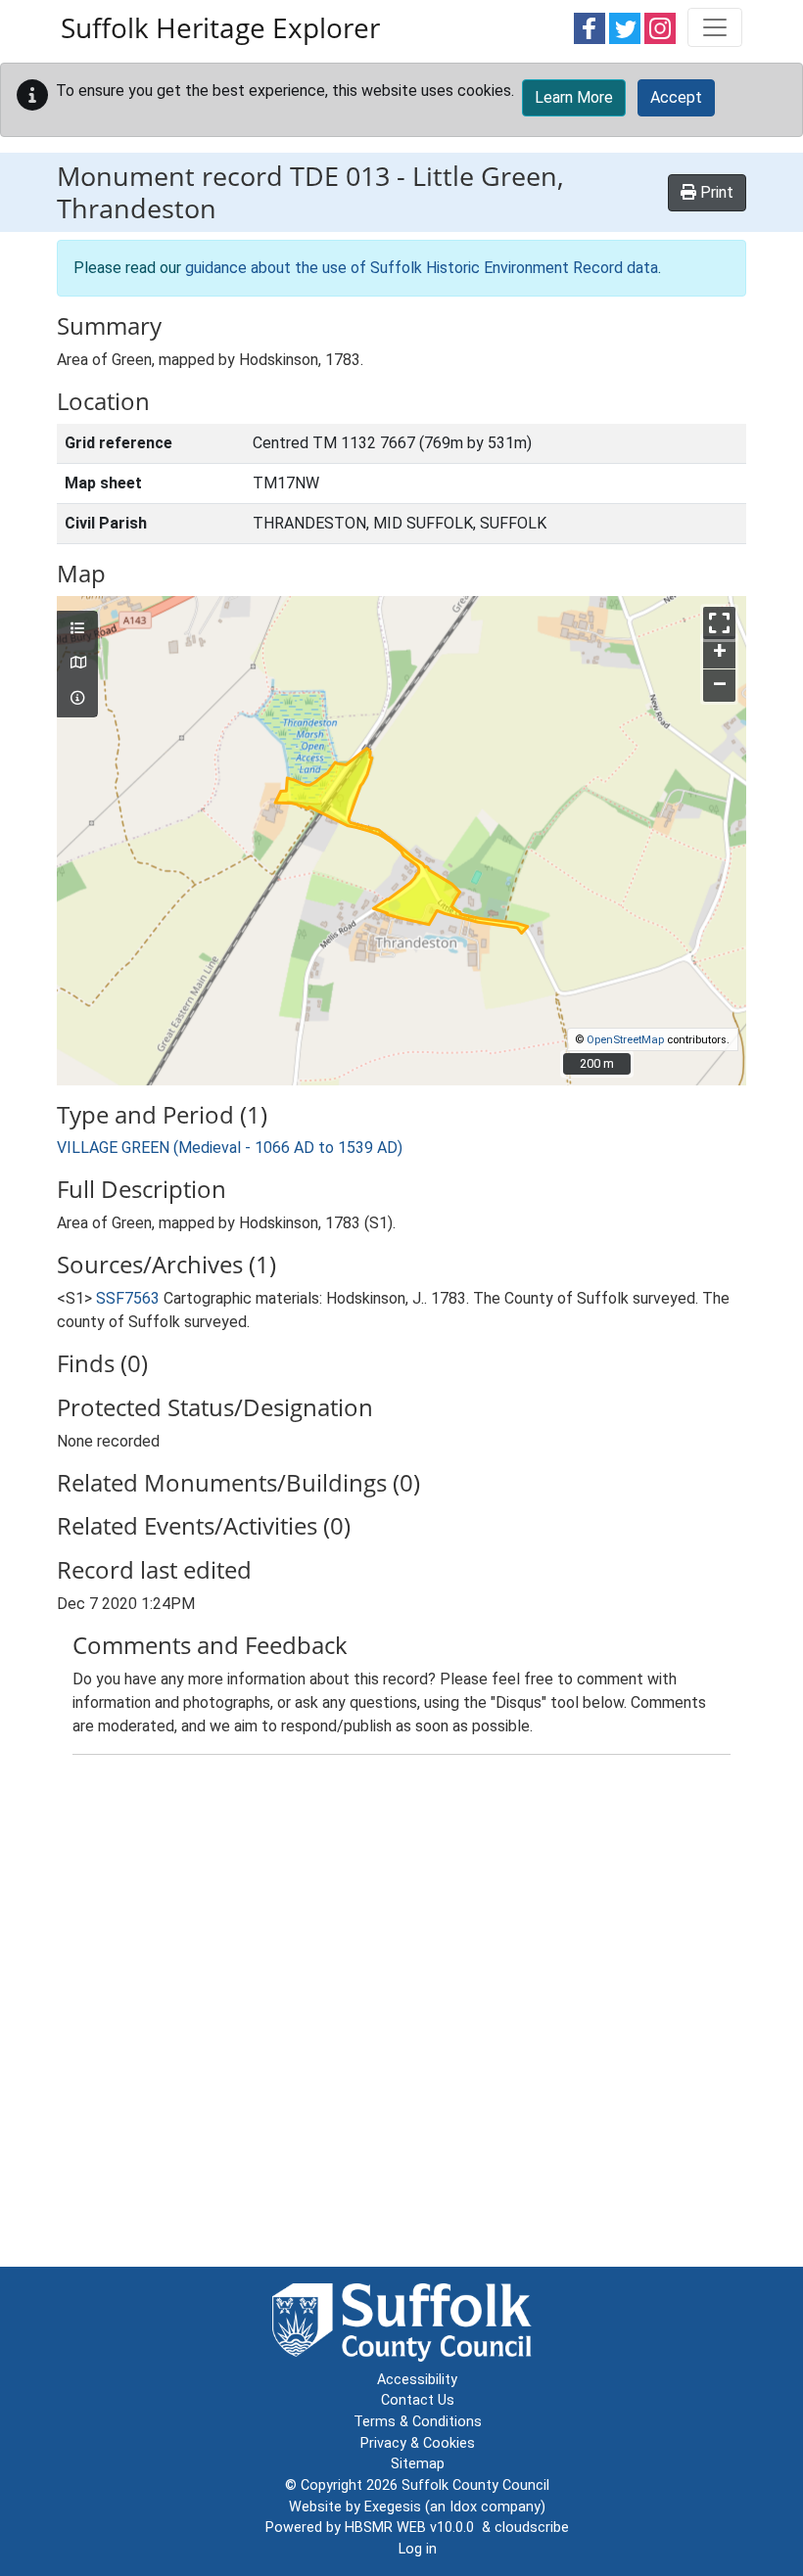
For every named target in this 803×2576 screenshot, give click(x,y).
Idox (463, 2507)
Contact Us (418, 2400)
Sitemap (418, 2464)
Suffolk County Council (475, 2485)
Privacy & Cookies (418, 2443)
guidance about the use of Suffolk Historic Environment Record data (422, 268)
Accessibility (417, 2380)
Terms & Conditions (418, 2422)
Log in (418, 2549)
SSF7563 (128, 1298)
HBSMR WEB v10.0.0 (413, 2528)
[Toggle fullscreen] (719, 623)
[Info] (77, 699)
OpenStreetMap (625, 1040)
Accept (676, 97)
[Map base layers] (77, 664)
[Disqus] (401, 2015)
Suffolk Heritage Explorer (220, 27)
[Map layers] (77, 629)
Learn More (574, 97)
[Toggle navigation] (715, 27)
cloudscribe (532, 2528)
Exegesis (393, 2507)
